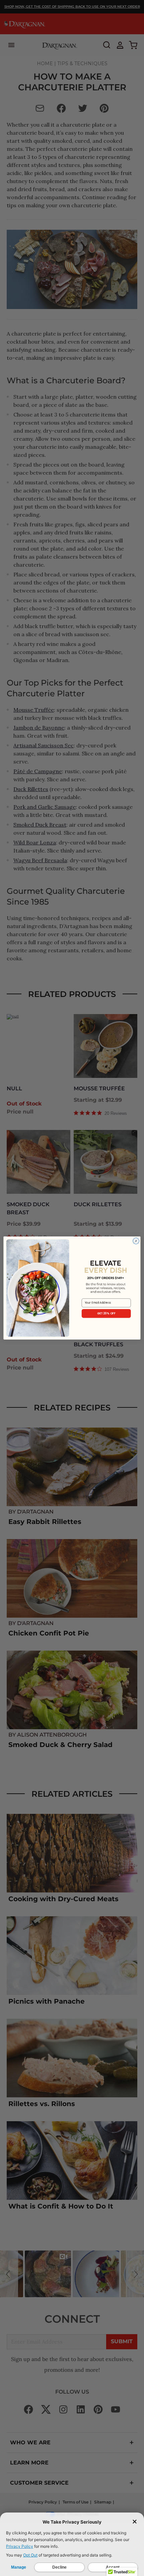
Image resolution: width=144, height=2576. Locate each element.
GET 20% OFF (106, 1313)
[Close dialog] (136, 1241)
